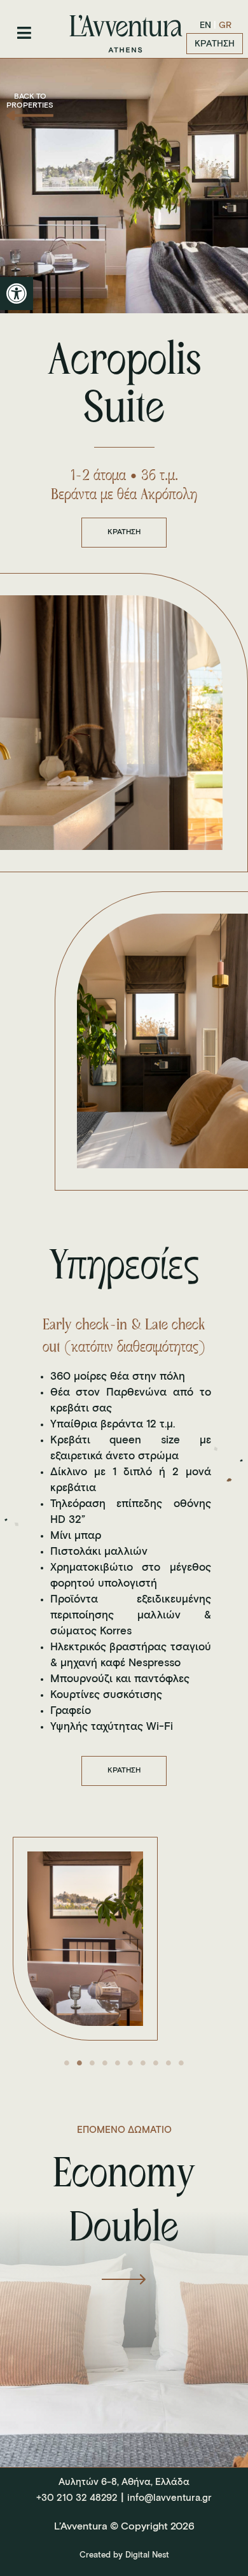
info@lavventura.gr (169, 2498)
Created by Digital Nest (124, 2555)
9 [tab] (169, 2063)
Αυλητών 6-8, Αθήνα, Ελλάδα (124, 2482)
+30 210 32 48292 (77, 2498)
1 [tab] (67, 2063)
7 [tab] (143, 2063)
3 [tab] (92, 2063)
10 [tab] (181, 2063)
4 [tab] (105, 2063)
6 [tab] (130, 2063)
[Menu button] (24, 33)
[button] (17, 294)
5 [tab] (118, 2063)
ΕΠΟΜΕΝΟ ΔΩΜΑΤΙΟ (124, 2130)
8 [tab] (156, 2063)
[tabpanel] (124, 1939)
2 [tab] (79, 2063)
